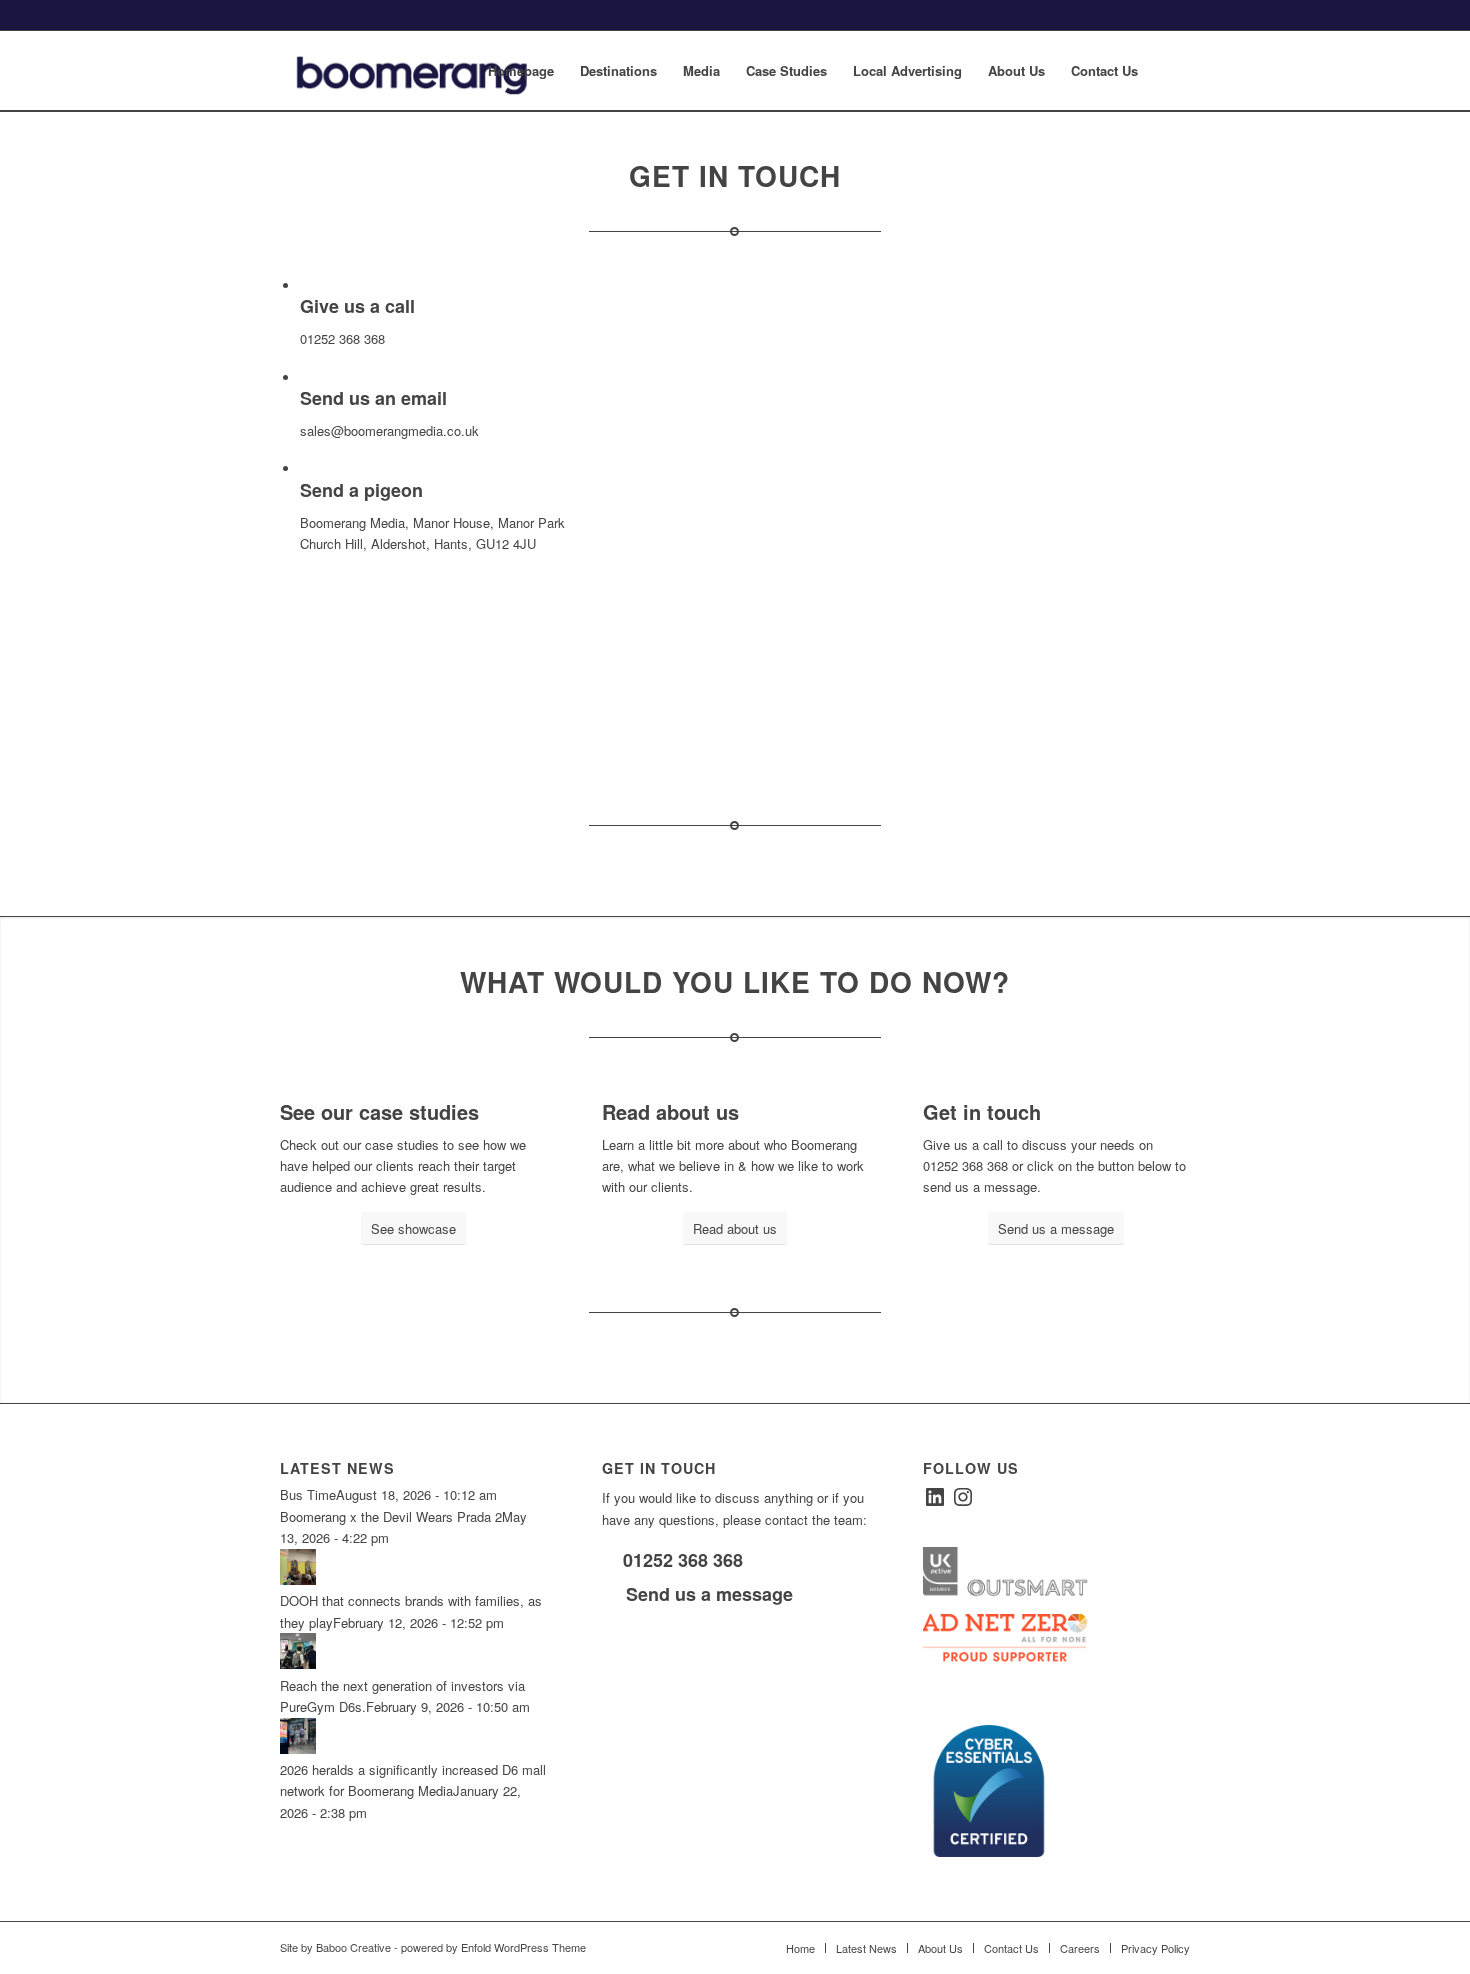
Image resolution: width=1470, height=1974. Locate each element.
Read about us (670, 1111)
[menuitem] (521, 71)
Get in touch (982, 1111)
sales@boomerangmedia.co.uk (389, 430)
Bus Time (308, 1494)
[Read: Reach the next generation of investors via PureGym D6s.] (298, 1663)
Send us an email (373, 398)
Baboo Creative (353, 1947)
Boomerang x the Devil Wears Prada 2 (391, 1516)
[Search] (1170, 71)
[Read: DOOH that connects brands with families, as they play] (298, 1579)
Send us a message (707, 1594)
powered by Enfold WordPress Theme (493, 1947)
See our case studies (379, 1111)
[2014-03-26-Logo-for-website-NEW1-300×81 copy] (428, 71)
